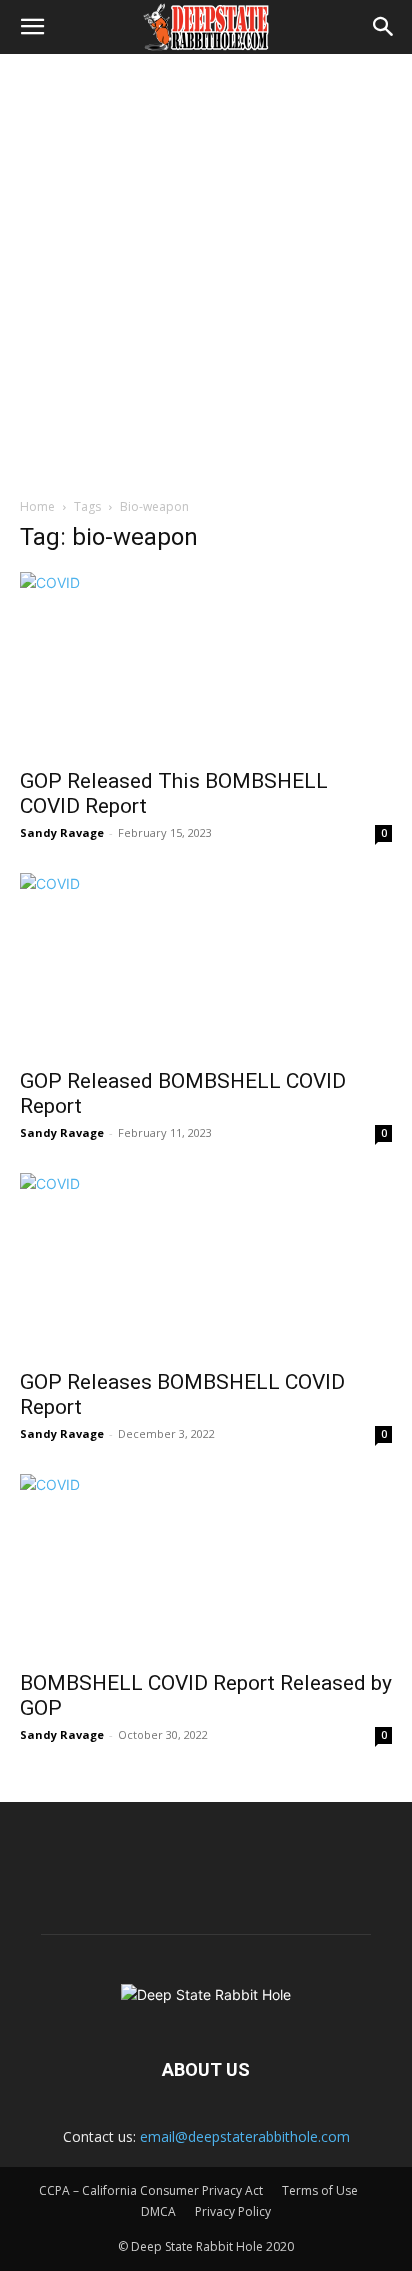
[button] (32, 27)
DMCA (158, 2211)
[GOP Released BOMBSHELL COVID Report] (206, 965)
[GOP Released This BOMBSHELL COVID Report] (206, 664)
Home (37, 506)
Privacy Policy (233, 2211)
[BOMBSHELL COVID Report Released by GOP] (206, 1566)
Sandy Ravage (62, 832)
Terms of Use (320, 2190)
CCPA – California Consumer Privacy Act (151, 2190)
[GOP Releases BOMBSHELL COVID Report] (206, 1265)
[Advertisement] (206, 270)
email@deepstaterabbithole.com (245, 2136)
